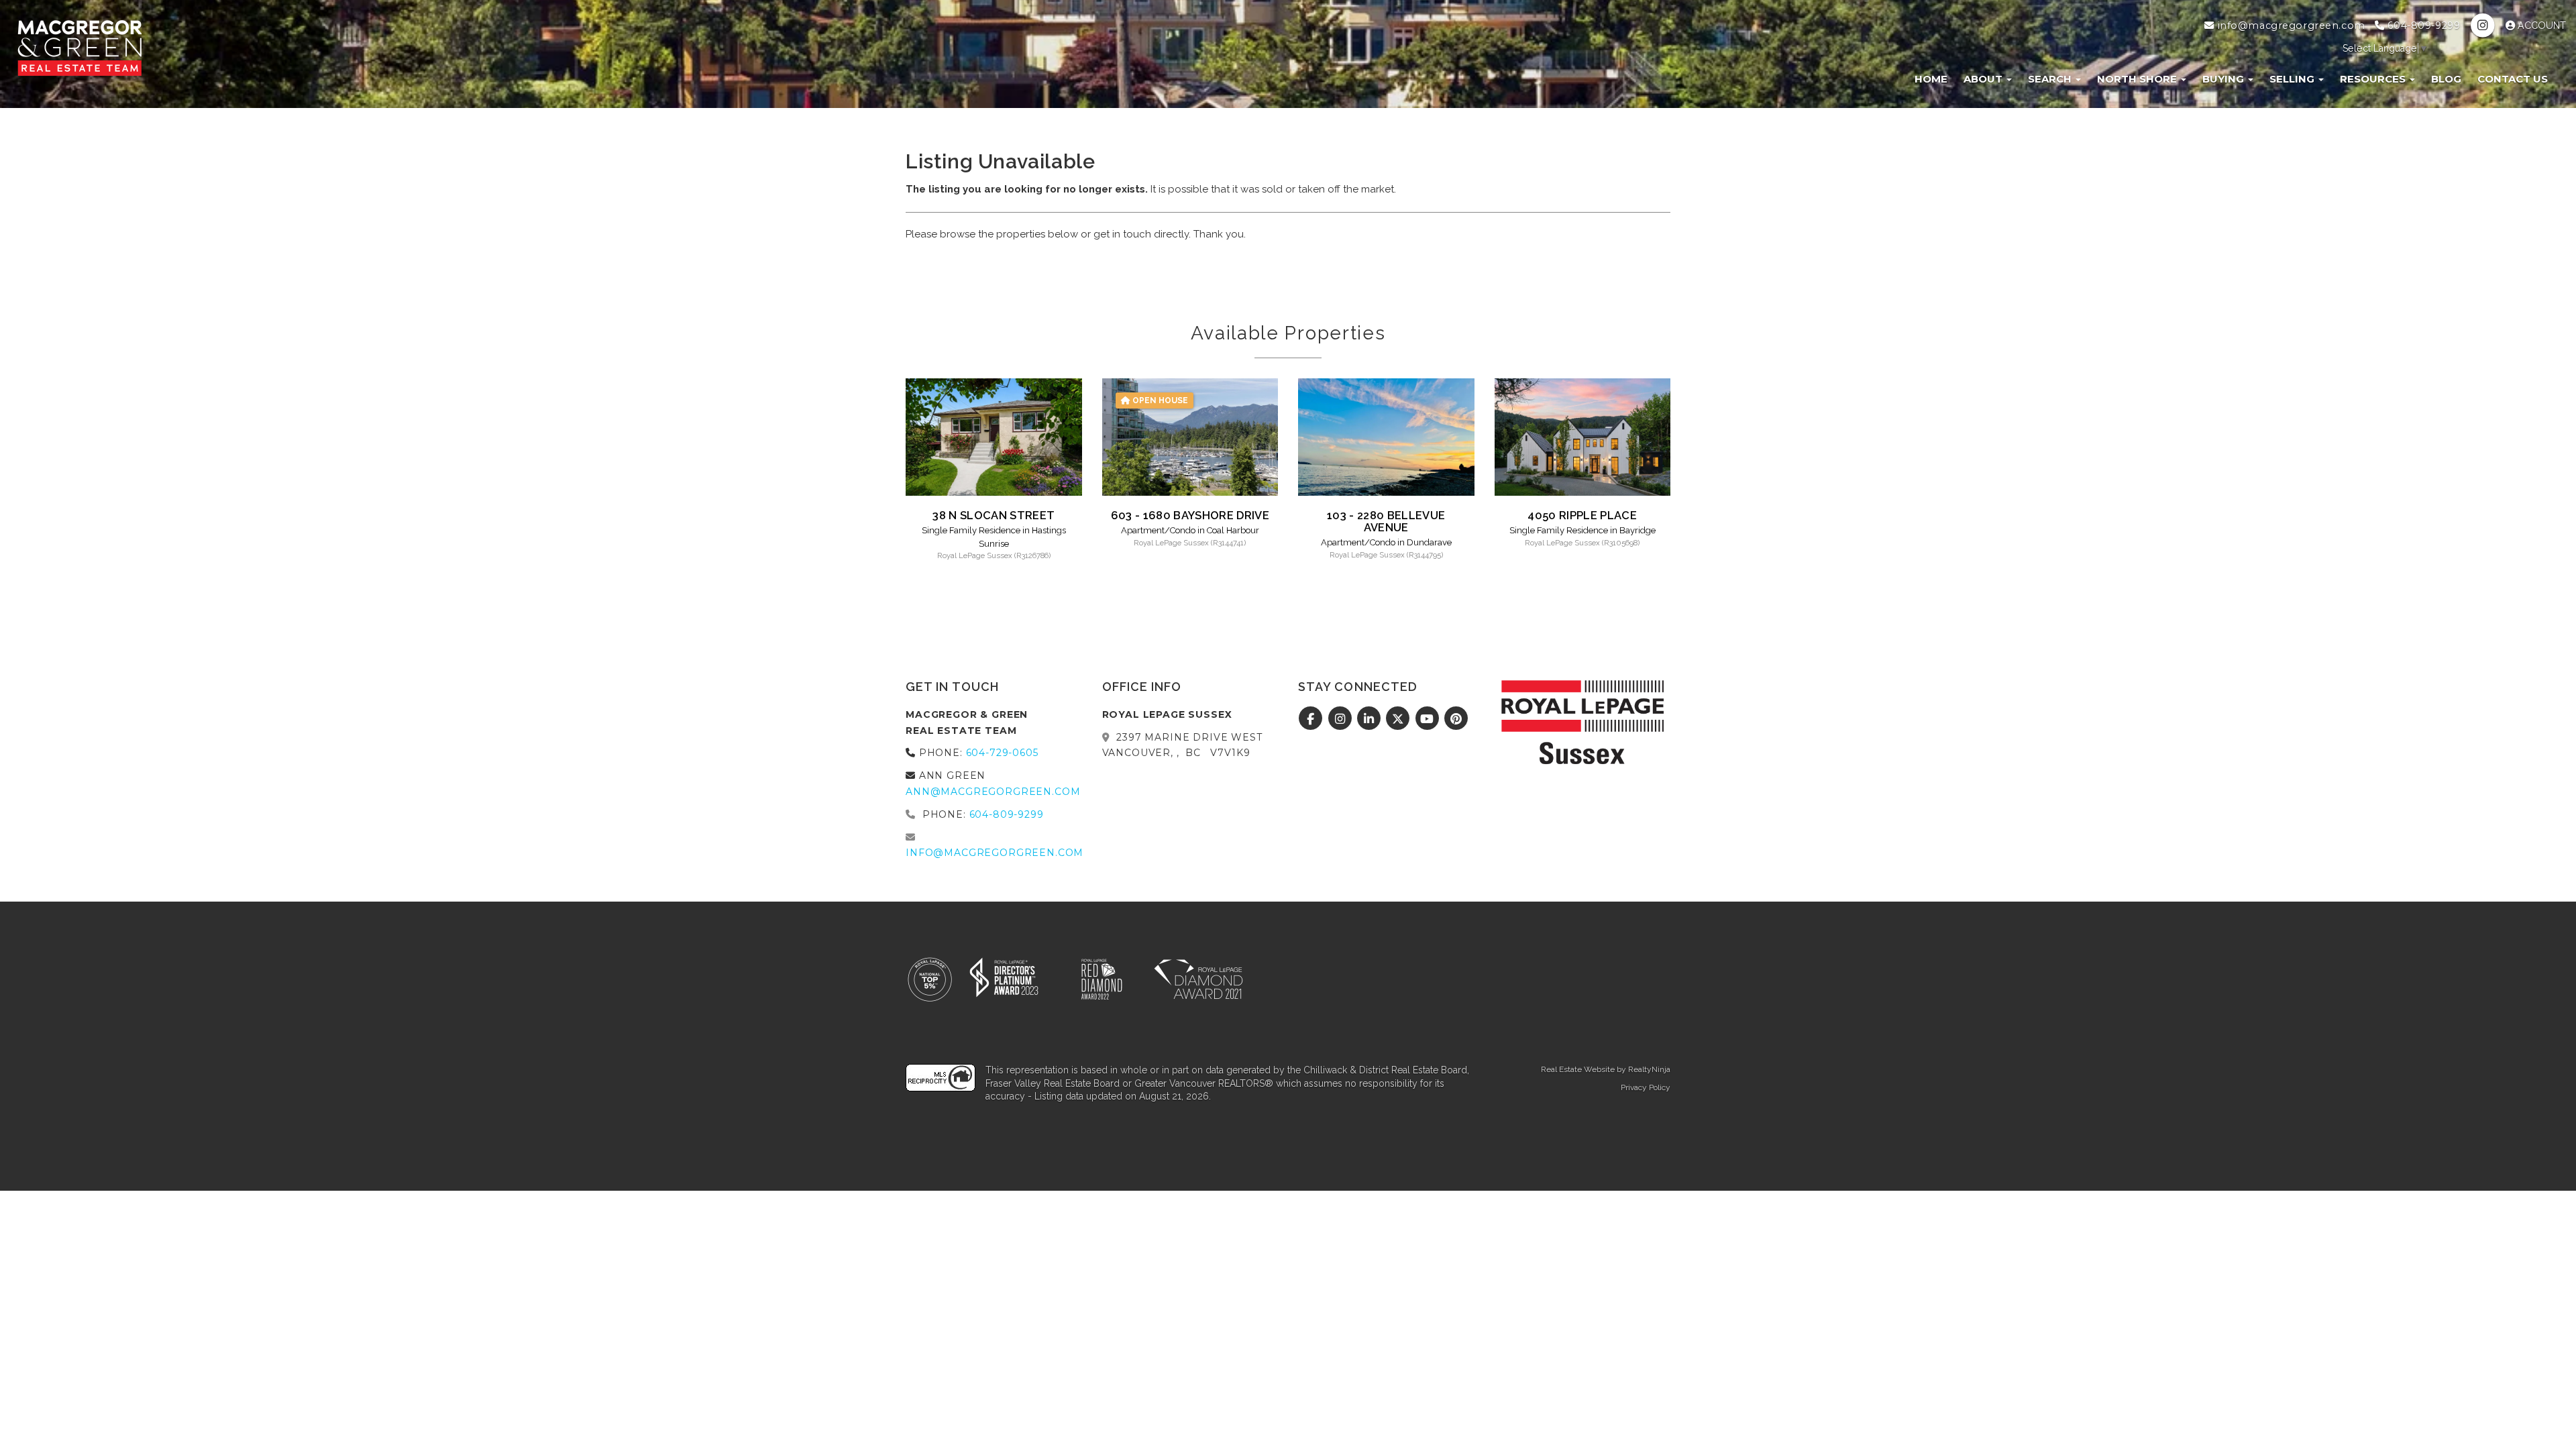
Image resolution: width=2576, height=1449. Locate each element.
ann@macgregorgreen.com (993, 792)
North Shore (2138, 79)
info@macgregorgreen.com (2290, 25)
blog (2446, 79)
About (1984, 79)
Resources (2374, 79)
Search (2051, 79)
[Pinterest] (1457, 719)
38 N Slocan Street (994, 515)
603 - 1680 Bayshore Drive (1190, 515)
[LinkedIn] (1371, 719)
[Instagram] (2484, 25)
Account (2540, 25)
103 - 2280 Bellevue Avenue (1386, 521)
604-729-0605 (1002, 753)
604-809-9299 (2422, 25)
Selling (2293, 79)
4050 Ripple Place (1582, 515)
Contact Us (2513, 79)
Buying (2224, 79)
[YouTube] (1429, 719)
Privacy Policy (1646, 1087)
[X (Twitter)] (1400, 719)
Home (1931, 79)
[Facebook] (1312, 719)
